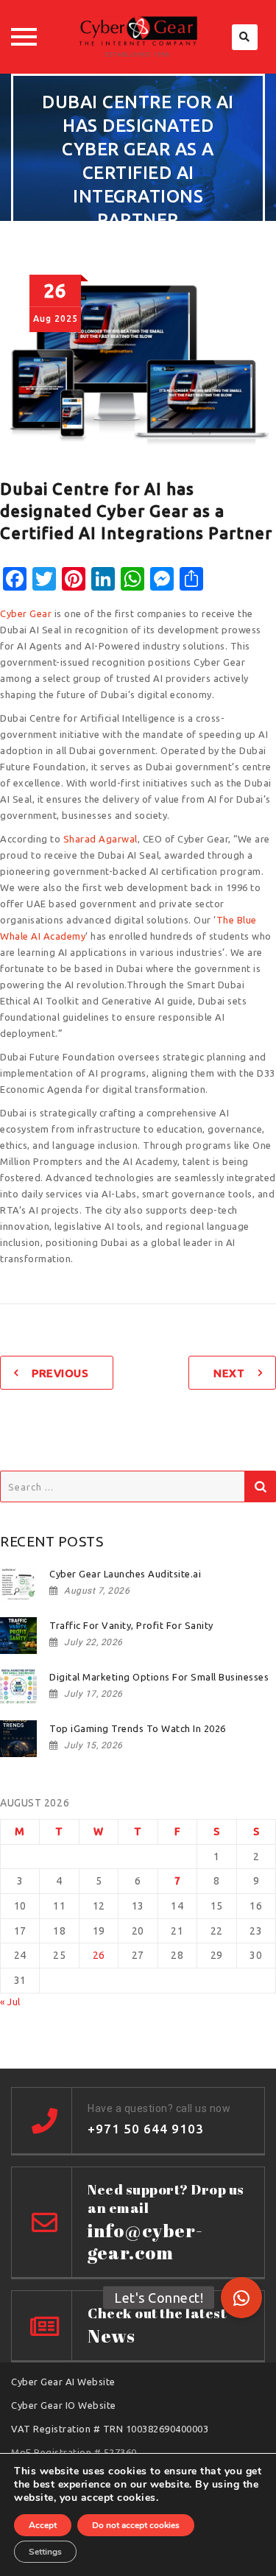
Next (229, 1373)
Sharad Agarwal (100, 839)
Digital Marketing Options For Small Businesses (159, 1677)
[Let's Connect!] (241, 2298)
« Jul (10, 2002)
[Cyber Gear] (138, 37)
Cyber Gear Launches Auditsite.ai (125, 1574)
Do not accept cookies (136, 2525)
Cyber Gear (26, 613)
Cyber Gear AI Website (63, 2382)
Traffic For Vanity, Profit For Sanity (131, 1625)
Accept (43, 2525)
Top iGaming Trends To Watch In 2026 (138, 1728)
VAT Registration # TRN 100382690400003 (110, 2429)
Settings (45, 2552)
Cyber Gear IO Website (64, 2405)
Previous (60, 1373)
